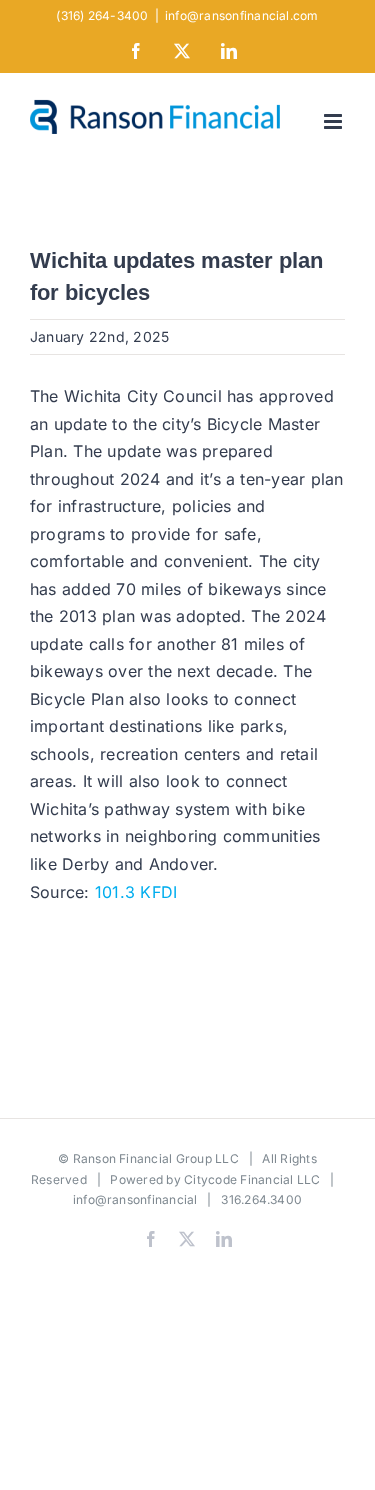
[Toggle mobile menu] (334, 121)
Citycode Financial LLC (252, 1179)
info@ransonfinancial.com (242, 15)
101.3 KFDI (136, 892)
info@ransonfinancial (135, 1199)
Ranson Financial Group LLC (156, 1158)
